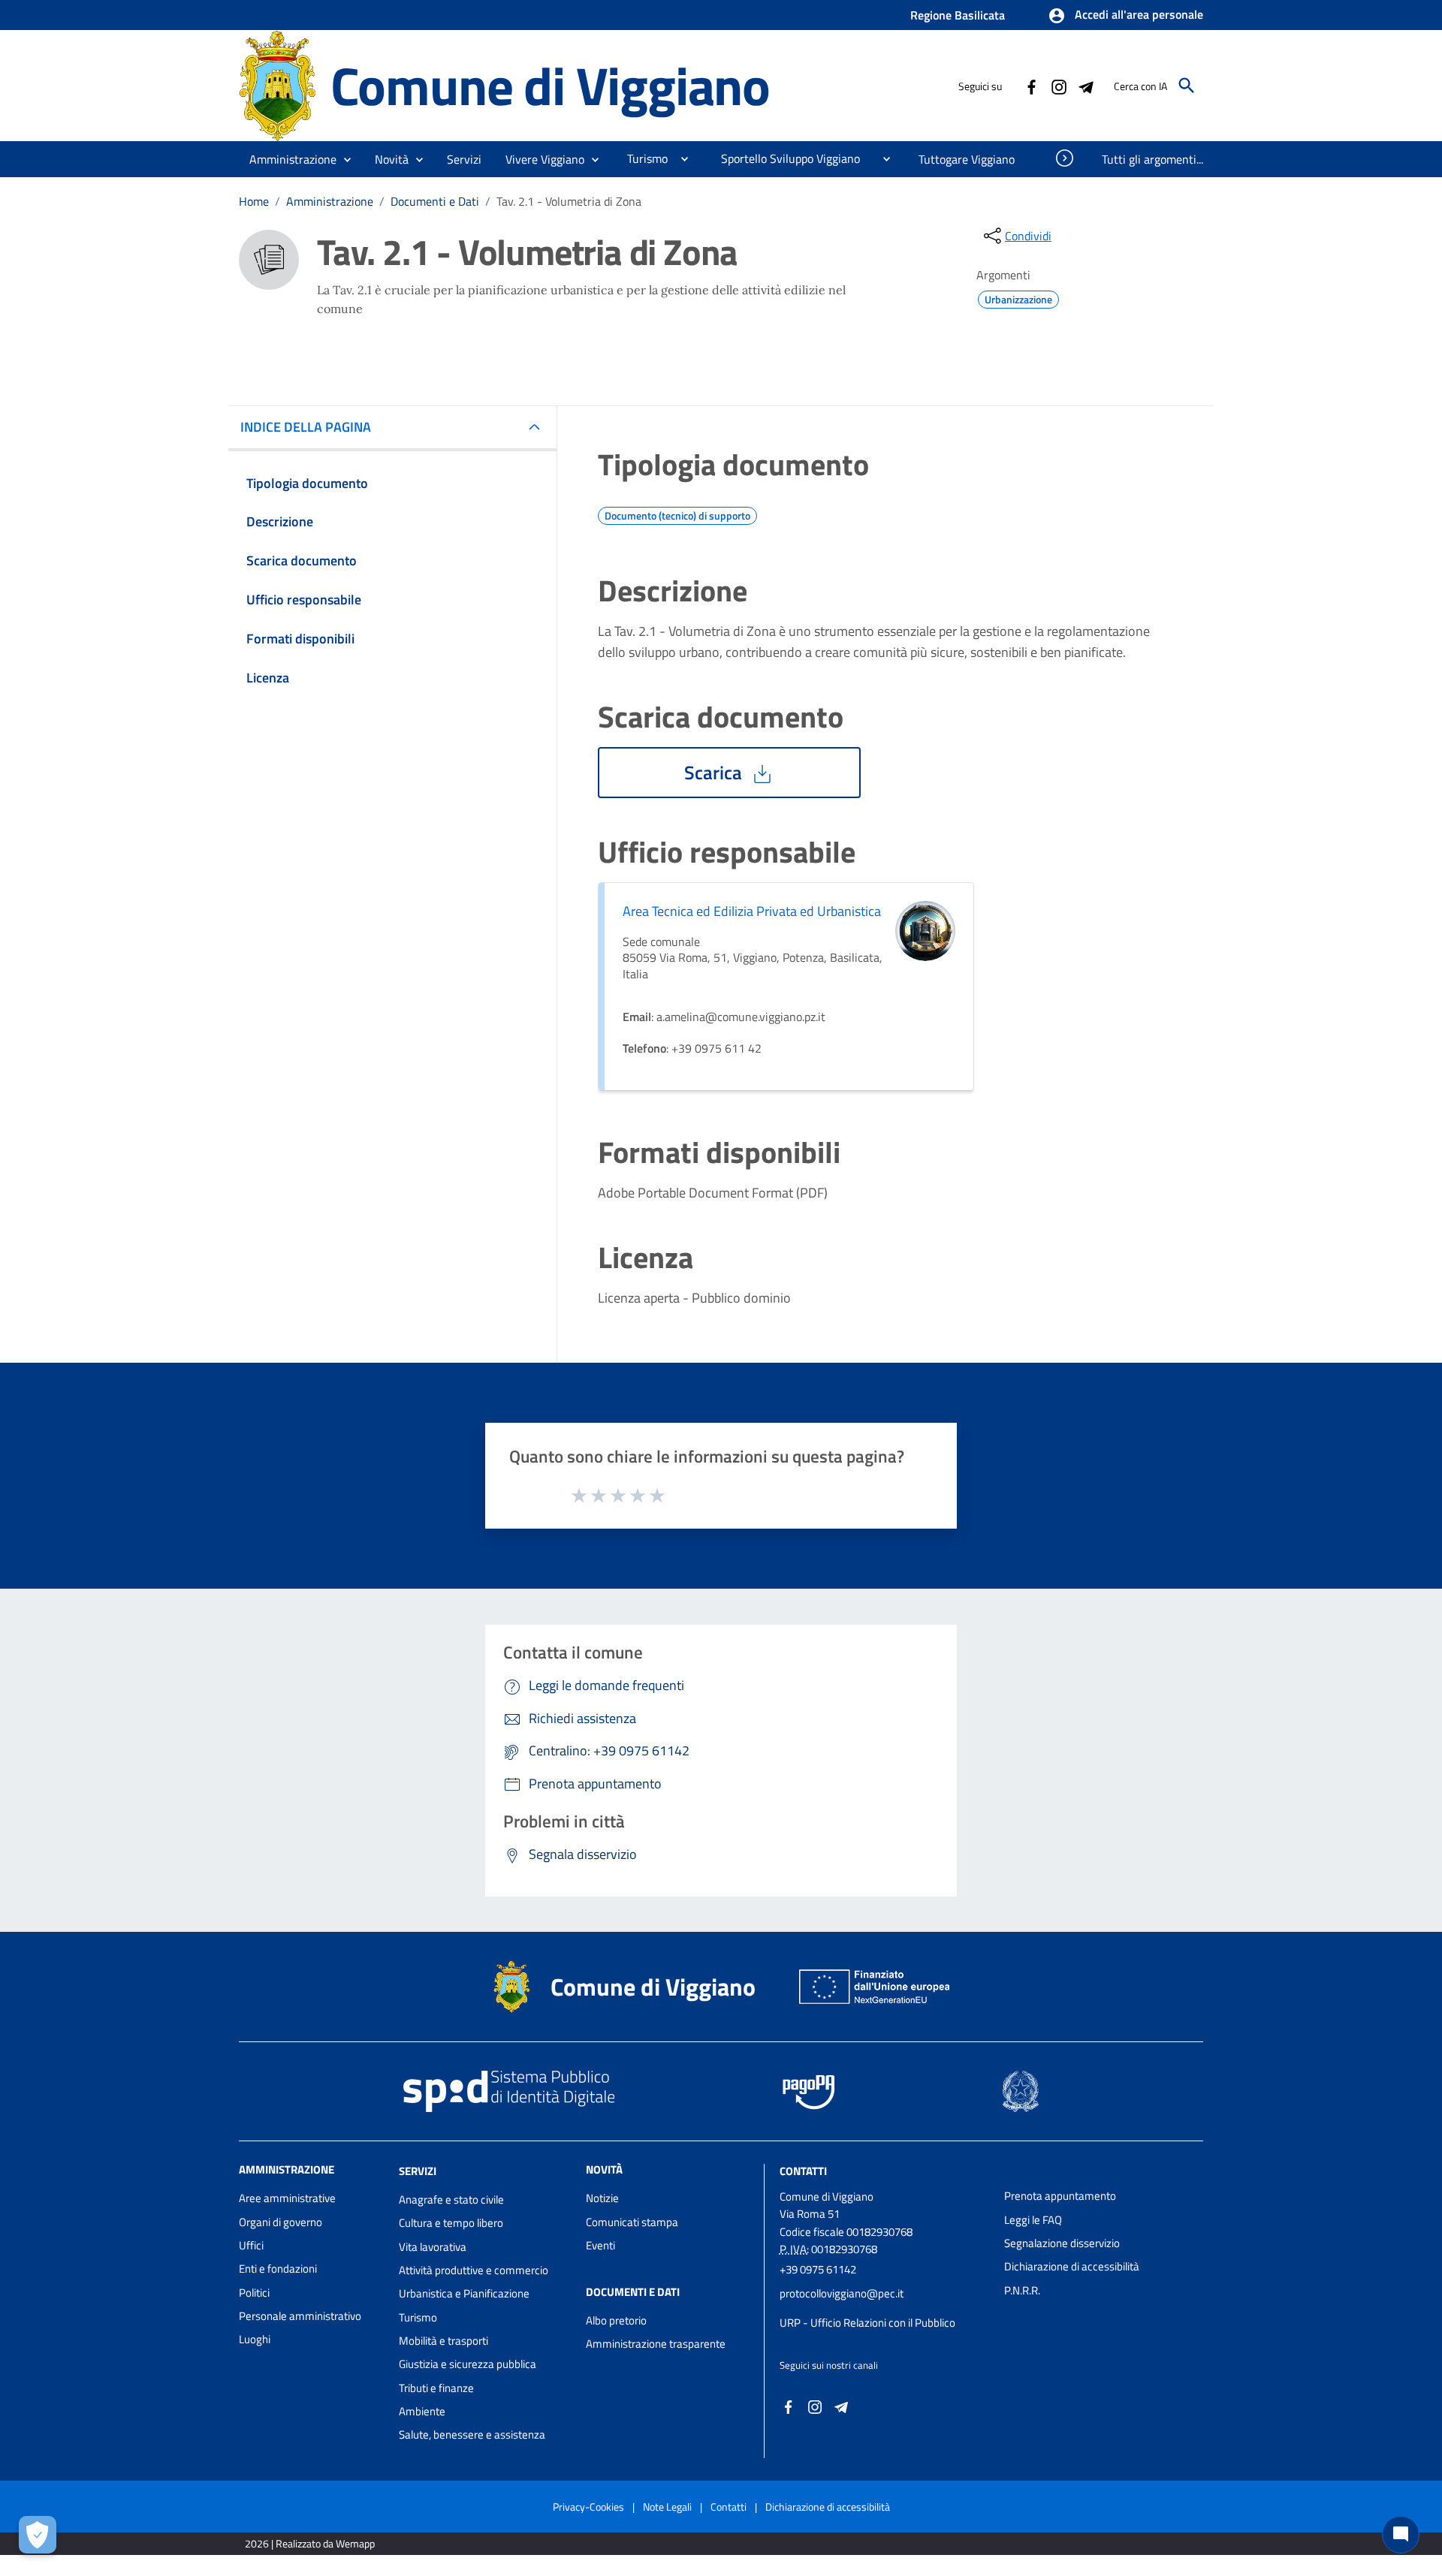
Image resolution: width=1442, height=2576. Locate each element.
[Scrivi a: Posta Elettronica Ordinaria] (884, 2308)
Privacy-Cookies (588, 2507)
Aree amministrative (287, 2198)
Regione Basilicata (958, 15)
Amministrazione (330, 201)
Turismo (418, 2317)
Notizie (602, 2198)
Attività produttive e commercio (474, 2270)
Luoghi (255, 2339)
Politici (254, 2293)
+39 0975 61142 (818, 2269)
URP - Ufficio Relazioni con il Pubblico (867, 2323)
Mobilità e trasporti (443, 2341)
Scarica (715, 773)
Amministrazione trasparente (656, 2344)
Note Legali (667, 2507)
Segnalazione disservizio (1062, 2243)
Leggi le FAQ (1033, 2220)
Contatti (803, 2171)
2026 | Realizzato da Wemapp (310, 2543)
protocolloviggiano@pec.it (842, 2293)
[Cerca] (1187, 86)
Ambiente (422, 2411)
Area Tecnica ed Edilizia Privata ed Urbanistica (752, 911)
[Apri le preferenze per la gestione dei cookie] (38, 2535)
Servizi (418, 2171)
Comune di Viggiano (550, 85)
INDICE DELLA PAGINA (306, 427)
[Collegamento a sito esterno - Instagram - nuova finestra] (1058, 86)
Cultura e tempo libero (451, 2223)
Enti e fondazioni (278, 2269)
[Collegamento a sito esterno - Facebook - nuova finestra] (1031, 86)
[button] (1125, 16)
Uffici (251, 2245)
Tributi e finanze (436, 2388)
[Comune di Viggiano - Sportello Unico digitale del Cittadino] (278, 84)
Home (254, 201)
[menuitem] (641, 158)
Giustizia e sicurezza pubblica (468, 2364)
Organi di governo (281, 2222)
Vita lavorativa (433, 2247)
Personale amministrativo (300, 2316)
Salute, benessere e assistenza (472, 2434)
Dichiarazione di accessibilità (1072, 2266)
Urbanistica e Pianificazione (464, 2293)
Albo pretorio (616, 2320)
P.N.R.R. (1022, 2290)
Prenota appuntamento (1060, 2196)
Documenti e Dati (435, 201)
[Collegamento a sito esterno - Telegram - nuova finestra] (1085, 86)
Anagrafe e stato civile (451, 2199)
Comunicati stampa (632, 2222)
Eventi (600, 2245)
